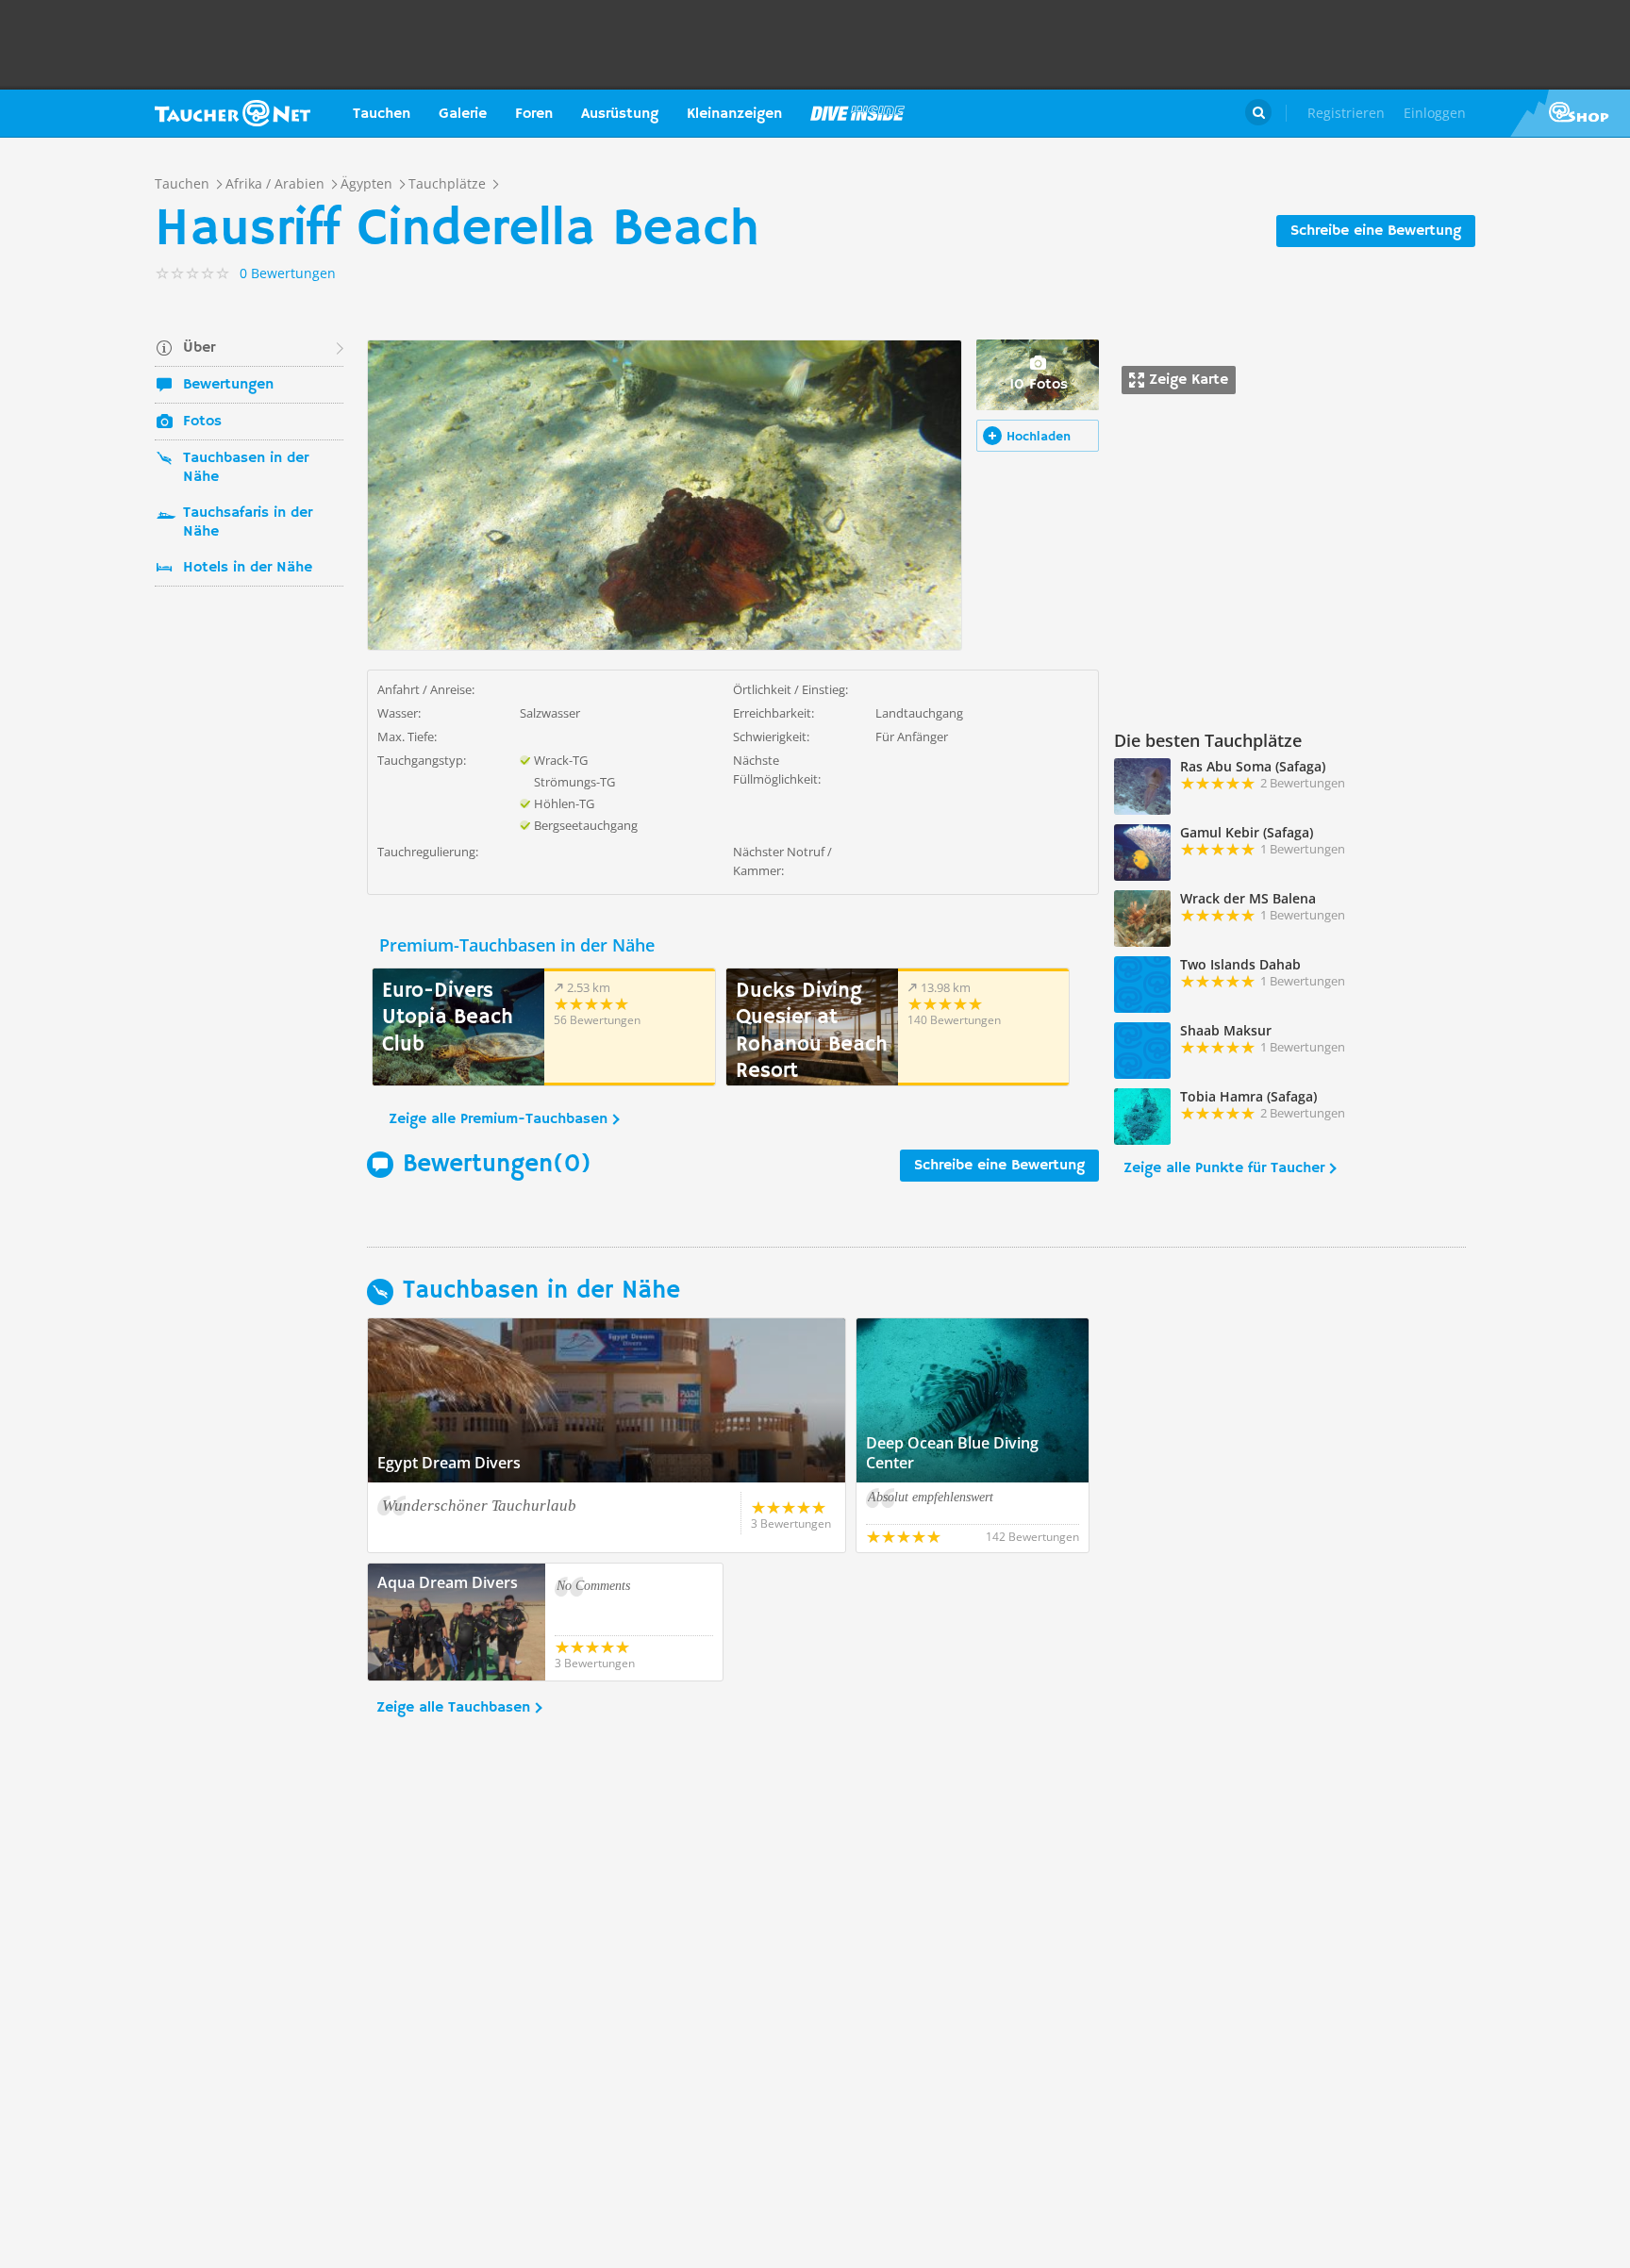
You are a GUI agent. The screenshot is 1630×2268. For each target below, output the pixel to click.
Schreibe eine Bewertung (1376, 231)
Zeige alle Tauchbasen (453, 1708)
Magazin (857, 113)
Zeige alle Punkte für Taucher (1224, 1168)
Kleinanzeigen (734, 114)
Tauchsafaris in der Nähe (248, 522)
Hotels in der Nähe (248, 568)
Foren (534, 114)
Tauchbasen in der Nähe (246, 468)
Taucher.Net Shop (1570, 113)
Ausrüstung (620, 114)
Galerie (463, 114)
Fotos (202, 422)
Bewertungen (228, 385)
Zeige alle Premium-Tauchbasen (498, 1119)
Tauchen (382, 114)
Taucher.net (233, 113)
